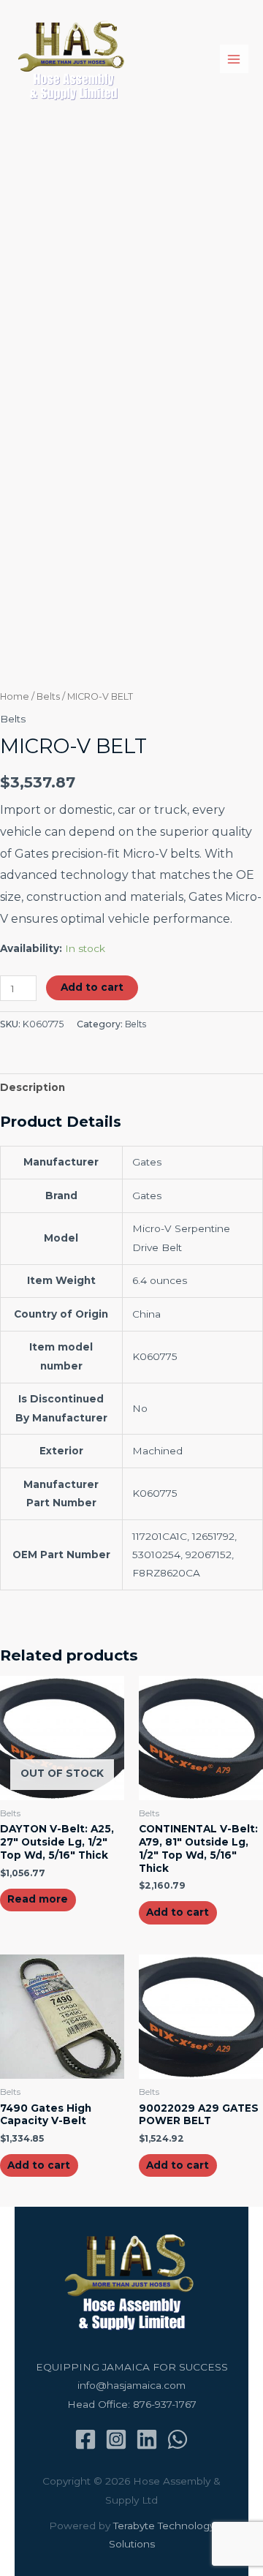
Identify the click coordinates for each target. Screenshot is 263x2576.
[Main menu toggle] (234, 59)
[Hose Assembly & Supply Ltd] (73, 59)
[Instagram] (116, 2439)
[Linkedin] (147, 2439)
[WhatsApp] (178, 2439)
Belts (48, 696)
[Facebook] (85, 2439)
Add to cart (92, 987)
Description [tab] (33, 1087)
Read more (38, 1899)
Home (15, 696)
